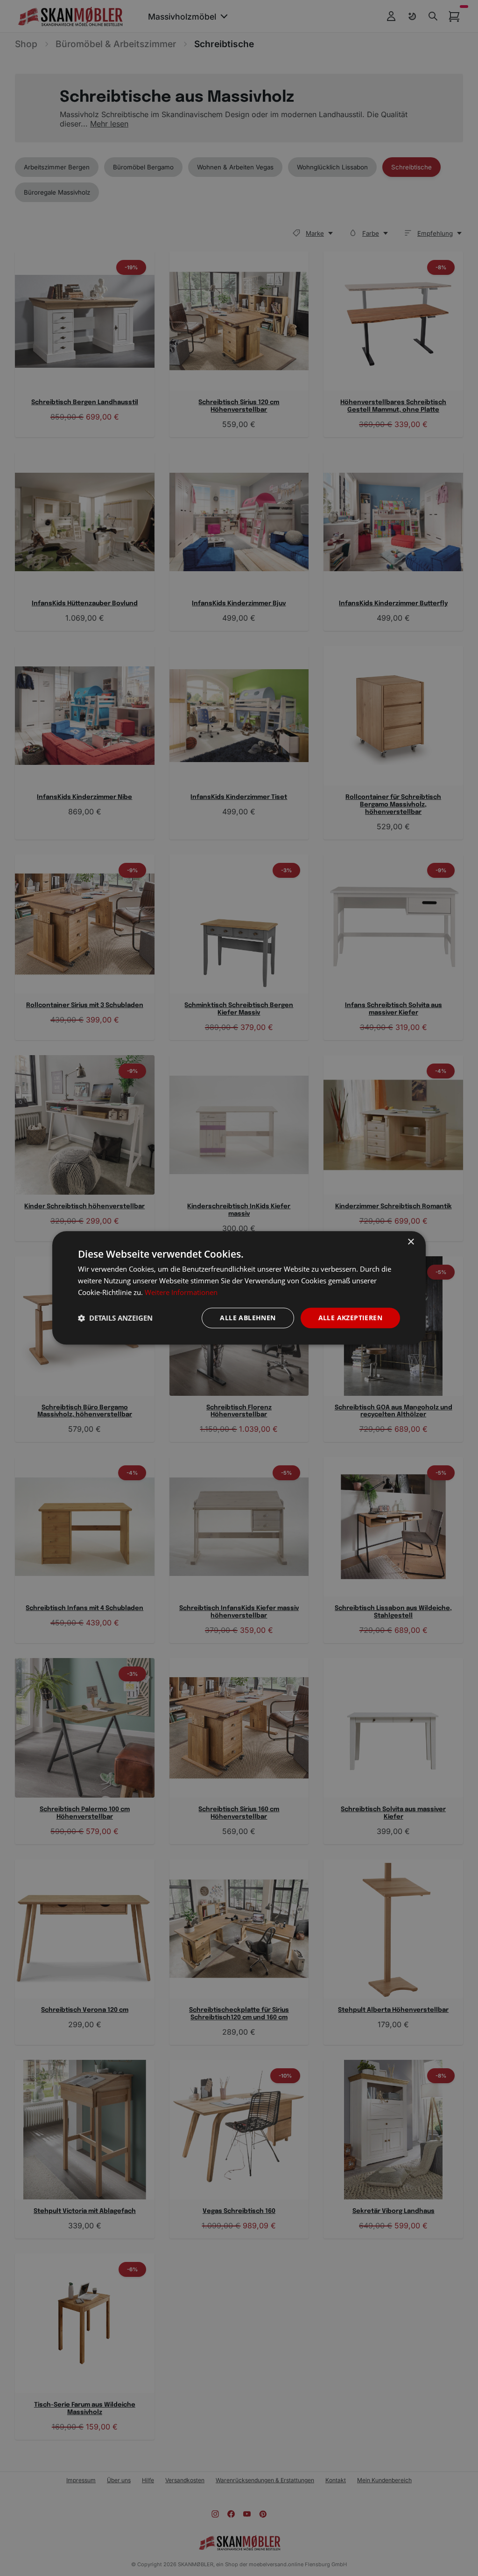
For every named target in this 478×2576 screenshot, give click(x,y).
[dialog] (239, 1288)
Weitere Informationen (181, 1292)
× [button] (411, 1242)
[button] (115, 1318)
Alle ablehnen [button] (248, 1318)
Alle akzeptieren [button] (350, 1318)
